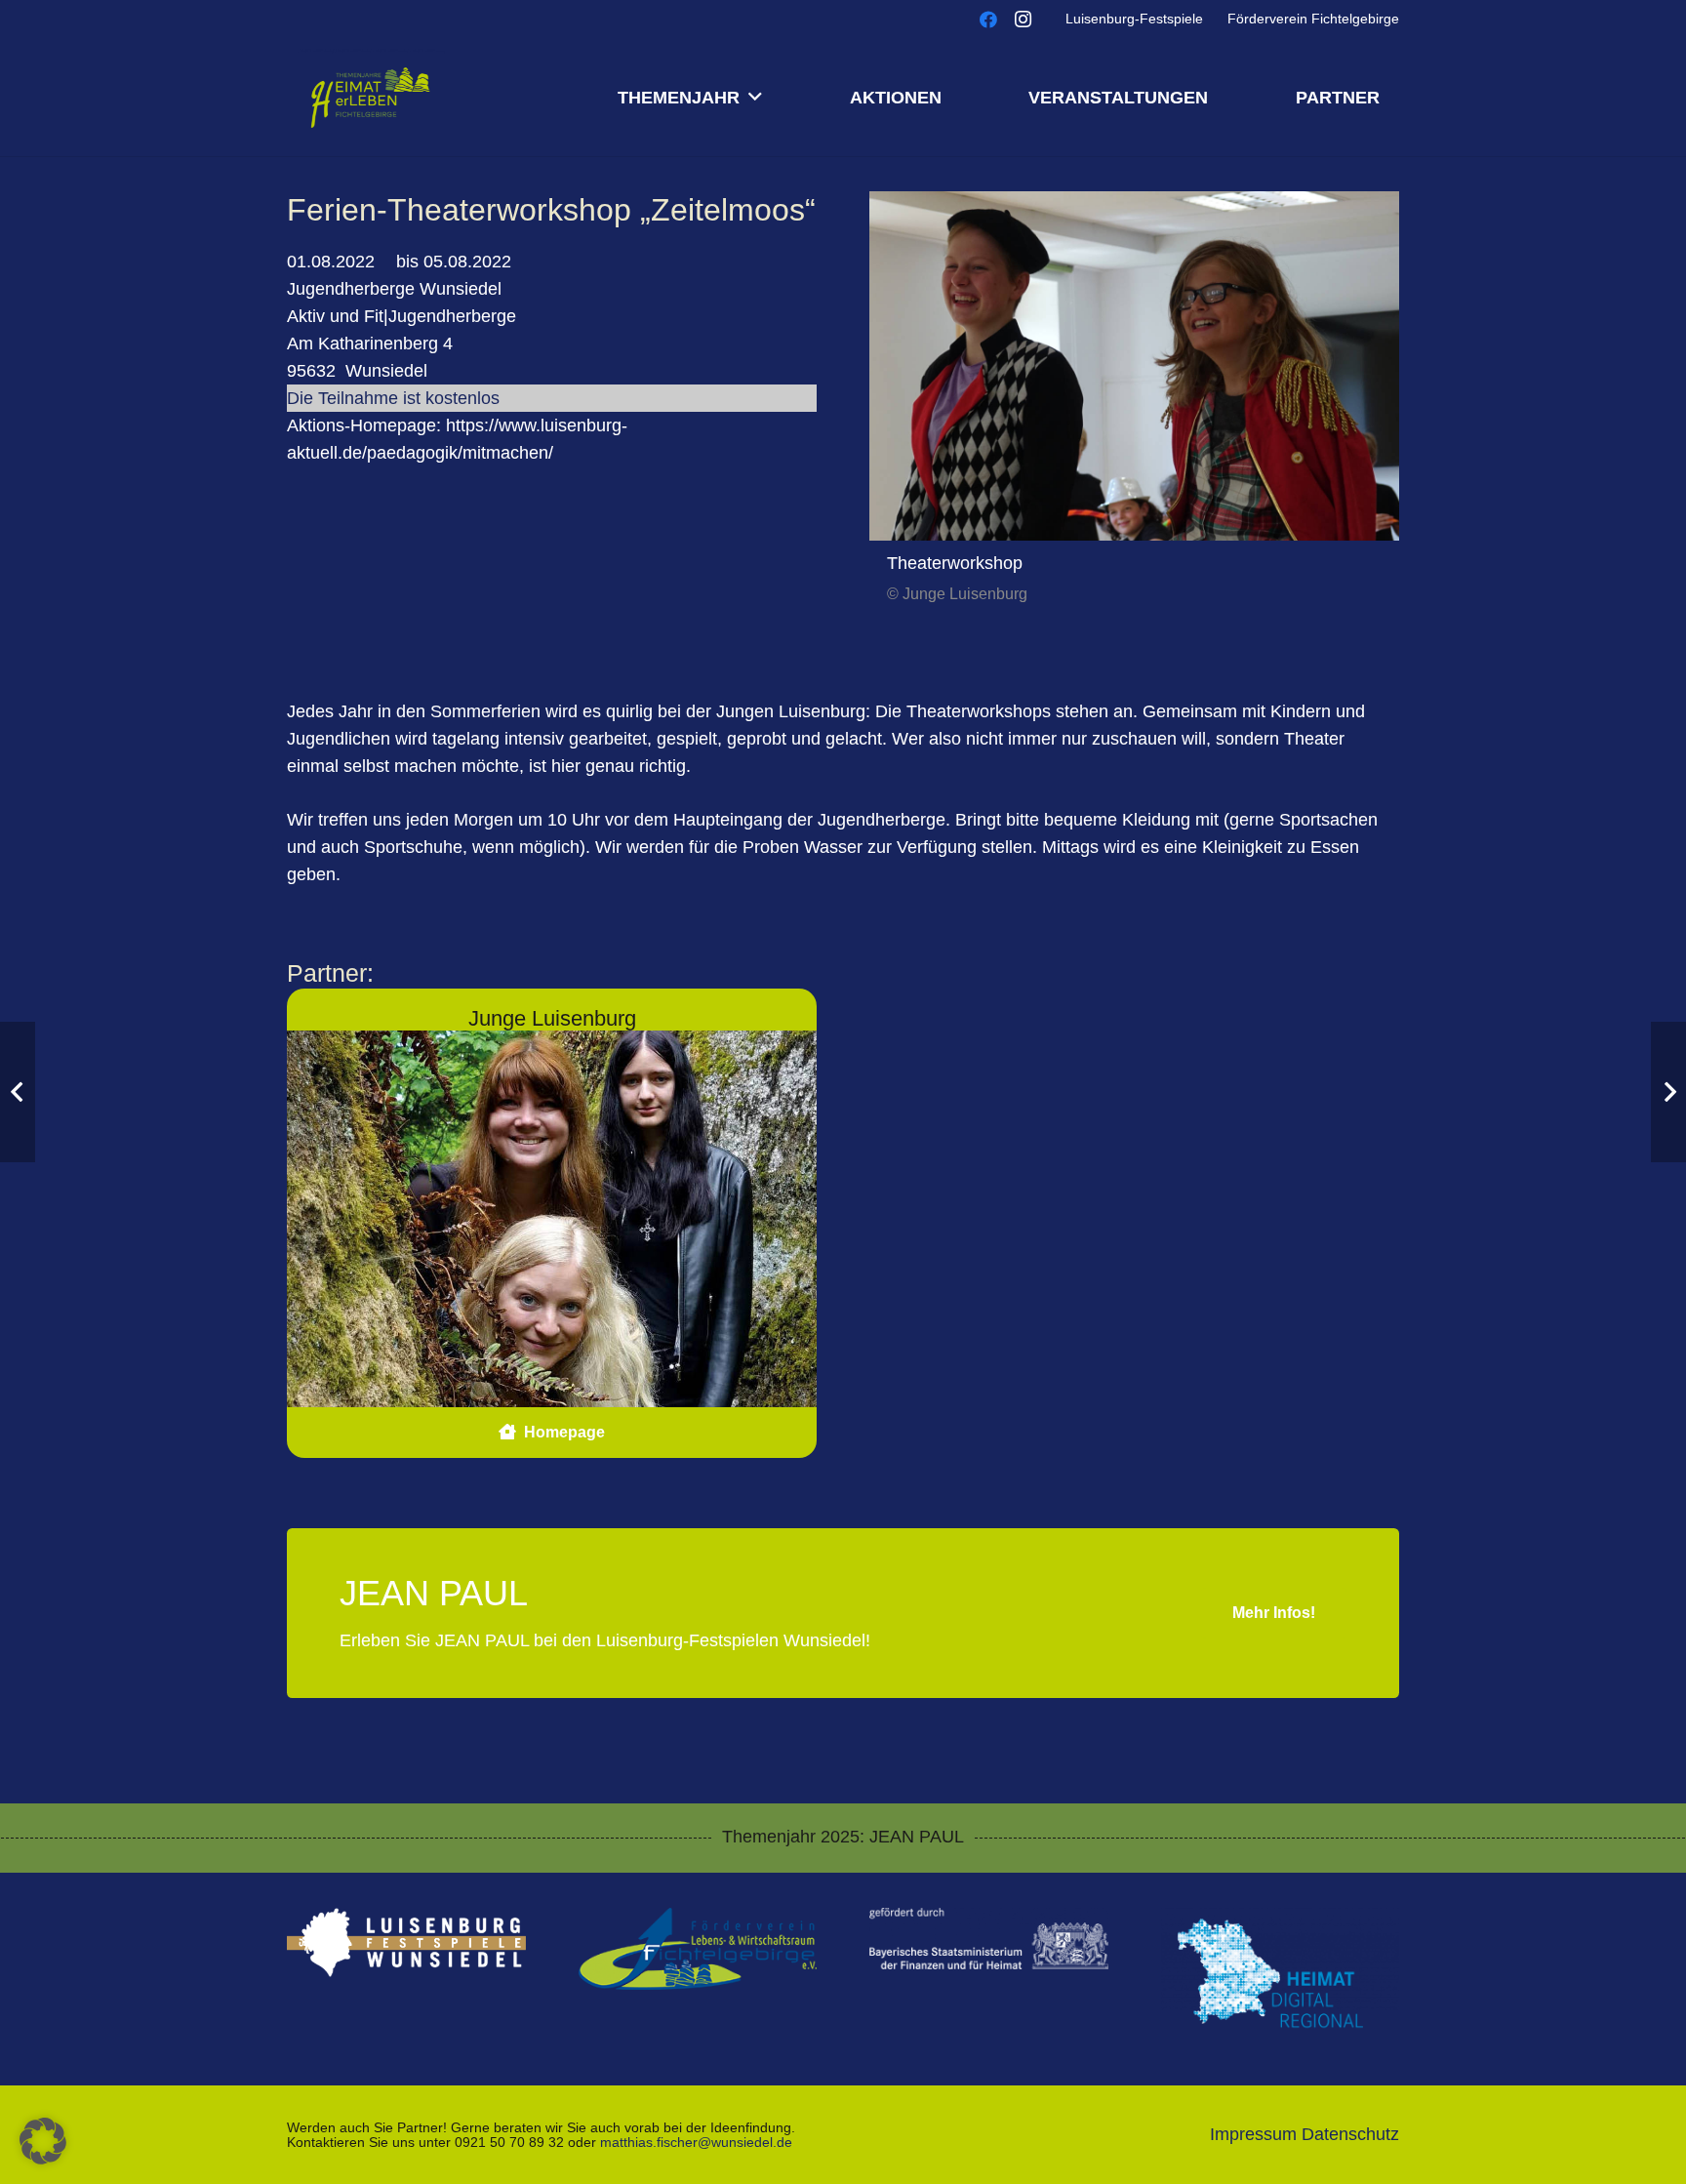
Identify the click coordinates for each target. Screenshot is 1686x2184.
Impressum (1253, 2134)
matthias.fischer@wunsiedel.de (696, 2142)
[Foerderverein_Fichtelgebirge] (698, 1949)
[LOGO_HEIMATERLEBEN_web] (370, 98)
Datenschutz (1350, 2134)
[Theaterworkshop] (1134, 366)
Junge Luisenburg (552, 1018)
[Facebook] (988, 20)
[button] (755, 98)
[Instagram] (1024, 20)
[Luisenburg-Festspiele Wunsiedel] (406, 1942)
